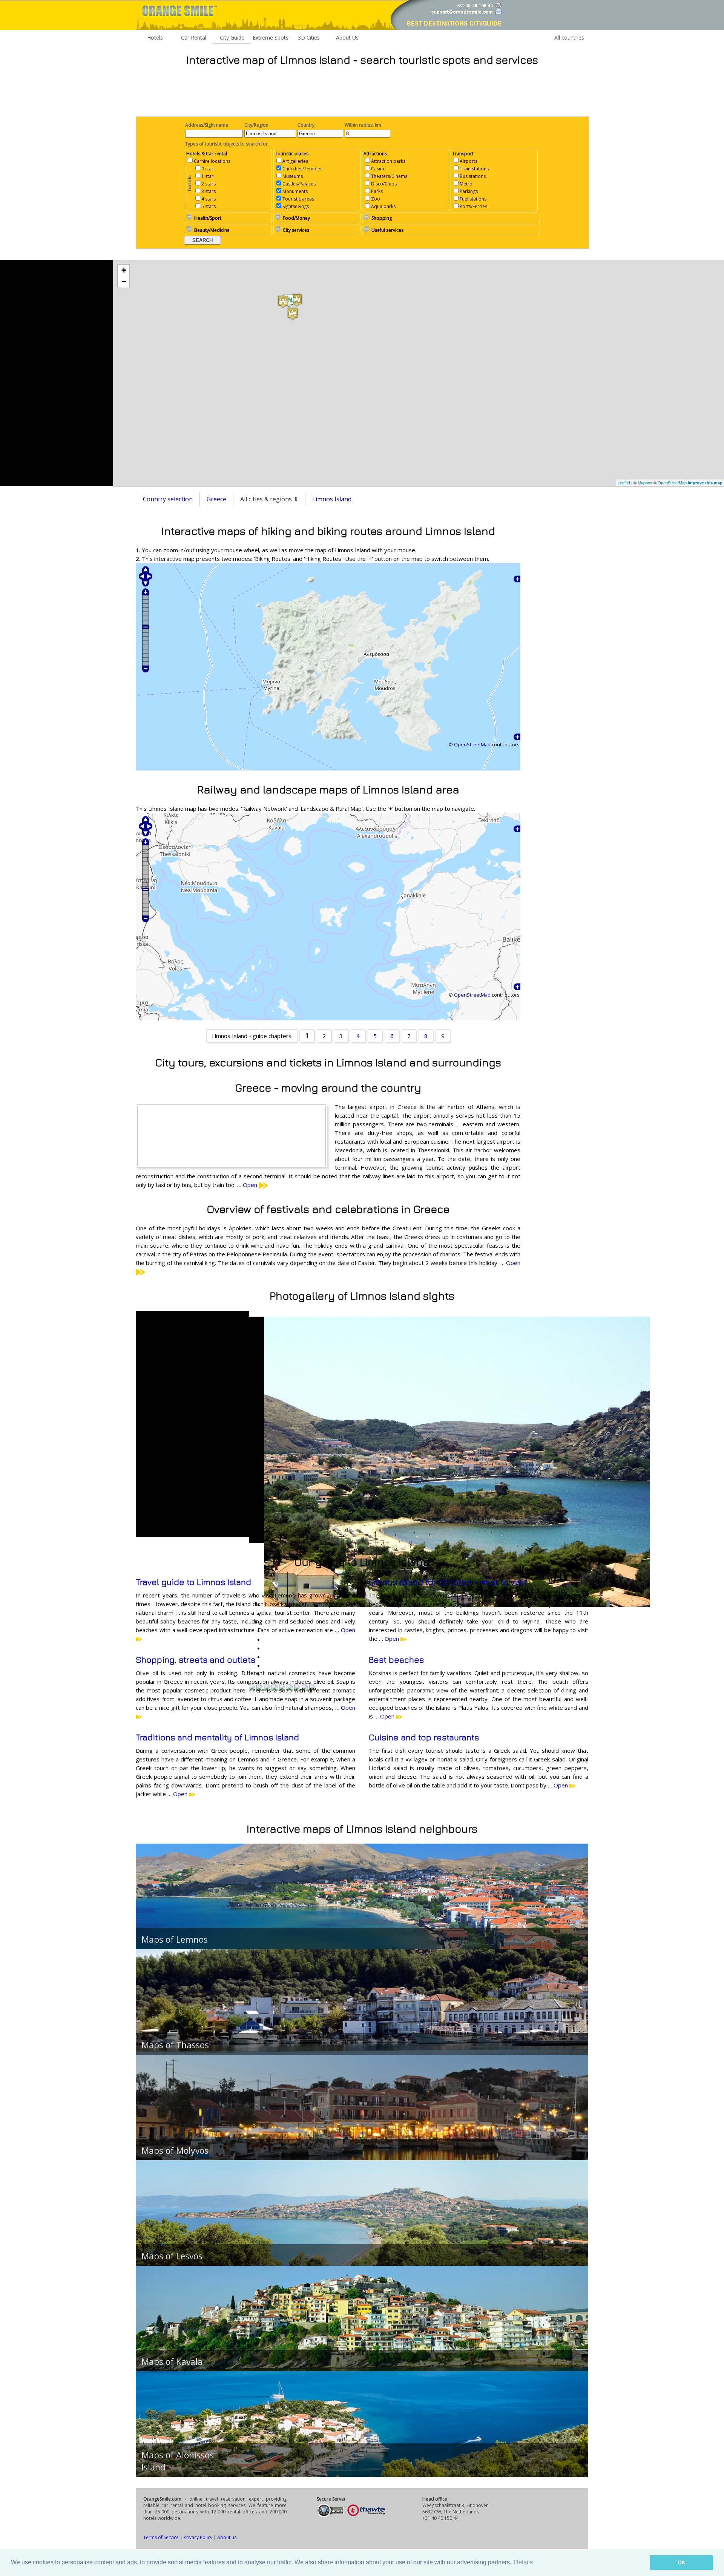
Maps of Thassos (175, 2045)
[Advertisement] (362, 91)
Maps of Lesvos (172, 2256)
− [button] (124, 282)
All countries (569, 38)
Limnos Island (332, 499)
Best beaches (396, 1660)
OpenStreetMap (672, 482)
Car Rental (194, 38)
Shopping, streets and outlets (196, 1660)
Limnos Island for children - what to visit (448, 1582)
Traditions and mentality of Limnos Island (217, 1737)
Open (251, 1185)
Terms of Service (161, 2537)
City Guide (232, 38)
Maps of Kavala (172, 2362)
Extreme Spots (271, 38)
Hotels (155, 38)
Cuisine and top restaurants (424, 1737)
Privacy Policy (198, 2537)
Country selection (168, 499)
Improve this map (705, 483)
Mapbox (645, 482)
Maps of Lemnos (175, 1939)
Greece (216, 499)
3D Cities (309, 38)
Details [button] (523, 2562)
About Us (347, 38)
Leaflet (624, 482)
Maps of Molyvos (175, 2150)
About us (227, 2537)
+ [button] (124, 270)
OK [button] (682, 2562)
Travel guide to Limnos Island (193, 1582)
